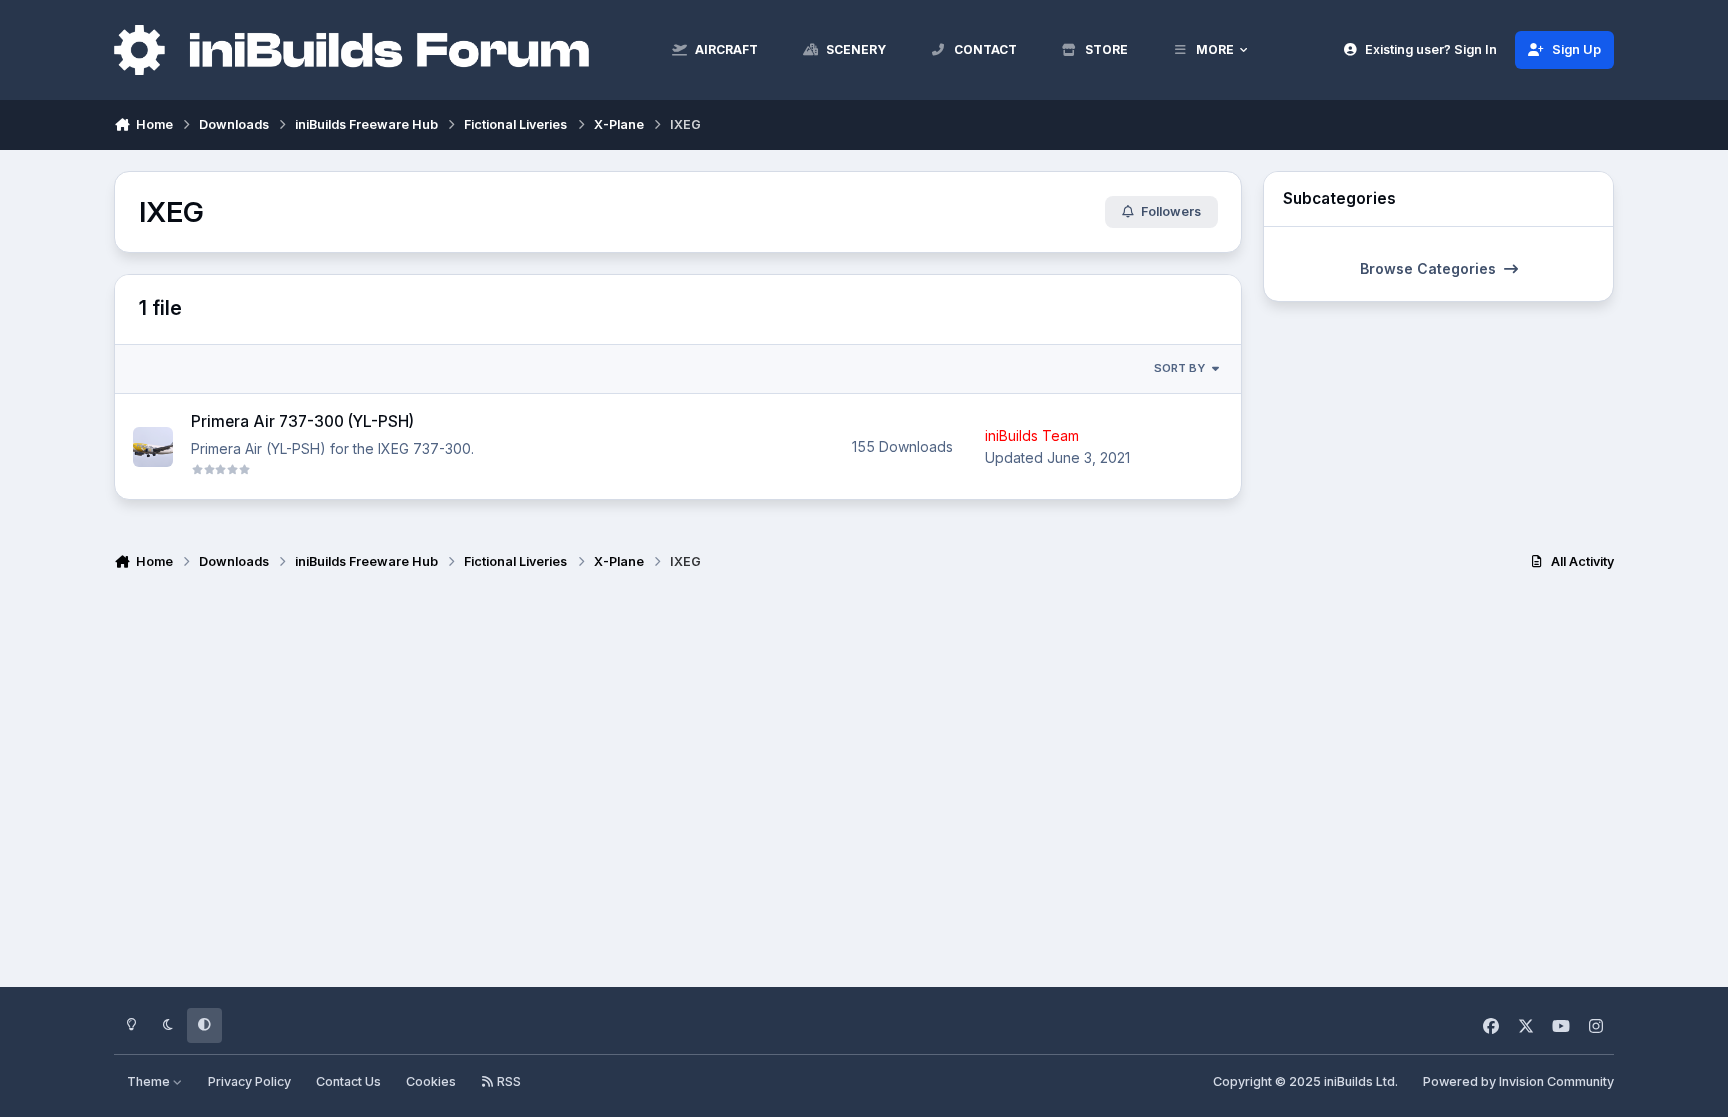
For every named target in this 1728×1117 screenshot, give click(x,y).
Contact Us (348, 1081)
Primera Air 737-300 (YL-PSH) (302, 421)
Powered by (1518, 1081)
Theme (150, 1081)
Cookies (431, 1081)
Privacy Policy (249, 1081)
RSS (507, 1081)
